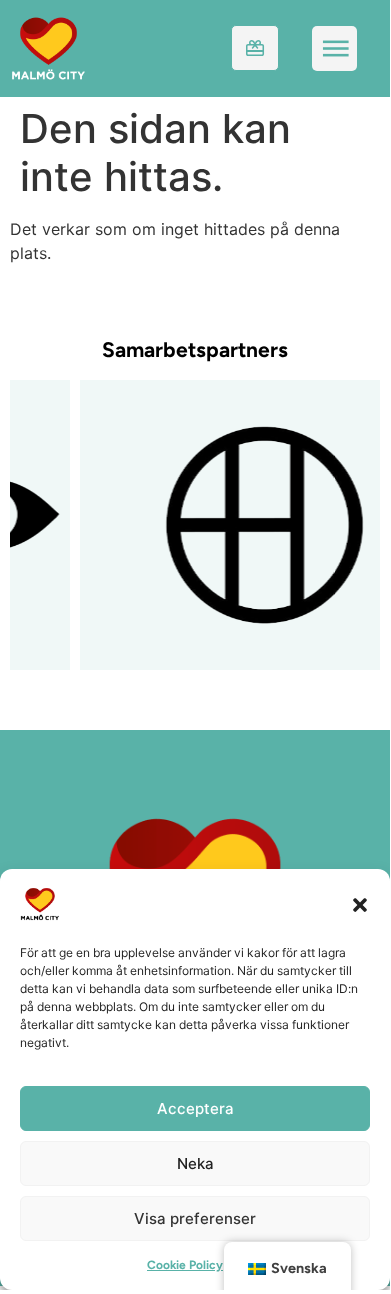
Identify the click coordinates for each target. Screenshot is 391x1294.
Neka (195, 1163)
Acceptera (195, 1108)
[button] (360, 904)
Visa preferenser (195, 1218)
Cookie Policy (185, 1265)
